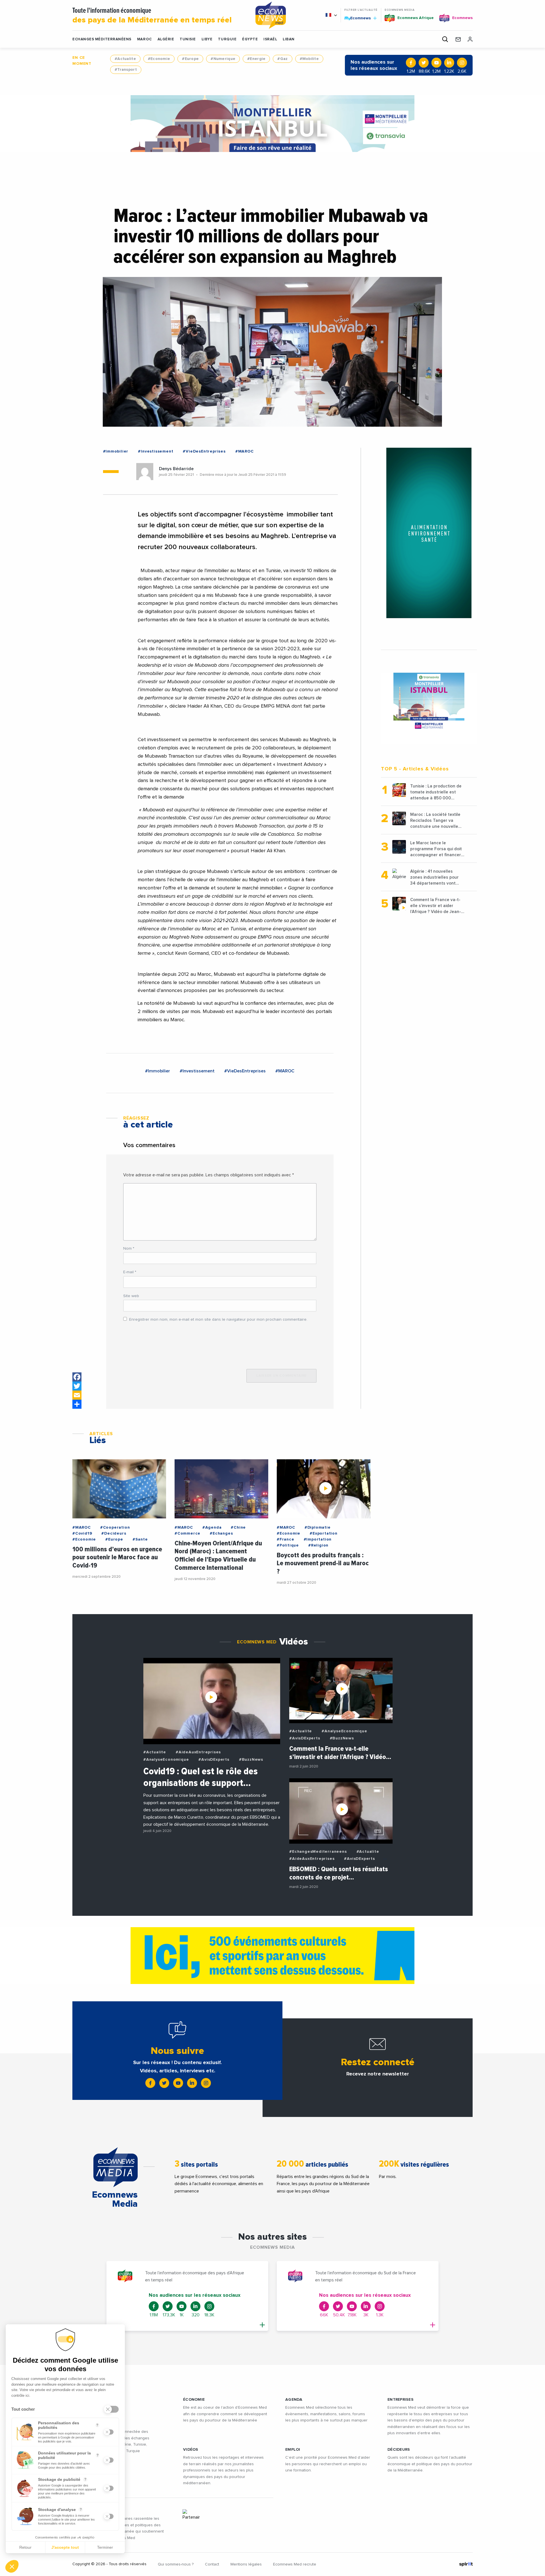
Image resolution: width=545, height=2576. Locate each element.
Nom (129, 1249)
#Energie (256, 59)
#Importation (318, 1539)
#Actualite (125, 59)
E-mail (130, 1272)
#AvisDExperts (214, 1760)
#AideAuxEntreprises (198, 1752)
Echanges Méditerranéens (102, 39)
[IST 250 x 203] (429, 702)
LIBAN (289, 39)
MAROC (144, 39)
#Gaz (282, 59)
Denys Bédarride (176, 469)
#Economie (159, 59)
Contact (212, 2564)
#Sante (140, 1539)
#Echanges (221, 1533)
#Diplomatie (318, 1527)
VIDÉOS (191, 2450)
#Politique (288, 1545)
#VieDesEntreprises (204, 451)
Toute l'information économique (152, 16)
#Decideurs (114, 1533)
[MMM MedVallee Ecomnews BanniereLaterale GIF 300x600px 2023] (429, 533)
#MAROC (245, 451)
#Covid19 (82, 1533)
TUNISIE (188, 39)
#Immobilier (116, 451)
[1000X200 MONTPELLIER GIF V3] (272, 1956)
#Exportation (324, 1533)
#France (286, 1539)
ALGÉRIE (166, 39)
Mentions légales (246, 2564)
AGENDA (294, 2400)
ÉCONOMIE (194, 2400)
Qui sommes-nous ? (176, 2564)
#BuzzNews (251, 1760)
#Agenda (212, 1527)
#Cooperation (115, 1527)
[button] (12, 2566)
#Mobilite (309, 59)
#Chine (238, 1527)
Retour (25, 2547)
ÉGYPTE (250, 39)
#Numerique (223, 59)
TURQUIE (227, 39)
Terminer (105, 2547)
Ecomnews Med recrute (295, 2564)
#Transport (126, 70)
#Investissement (156, 451)
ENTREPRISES (401, 2400)
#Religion (318, 1545)
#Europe (190, 59)
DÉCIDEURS (399, 2450)
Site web (131, 1296)
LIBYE (207, 39)
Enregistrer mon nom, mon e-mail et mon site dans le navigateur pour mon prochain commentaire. (218, 1320)
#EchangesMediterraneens (318, 1852)
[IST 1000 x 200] (272, 124)
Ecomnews (358, 18)
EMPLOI (293, 2450)
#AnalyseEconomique (166, 1760)
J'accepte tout (65, 2547)
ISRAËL (270, 39)
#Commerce (187, 1533)
